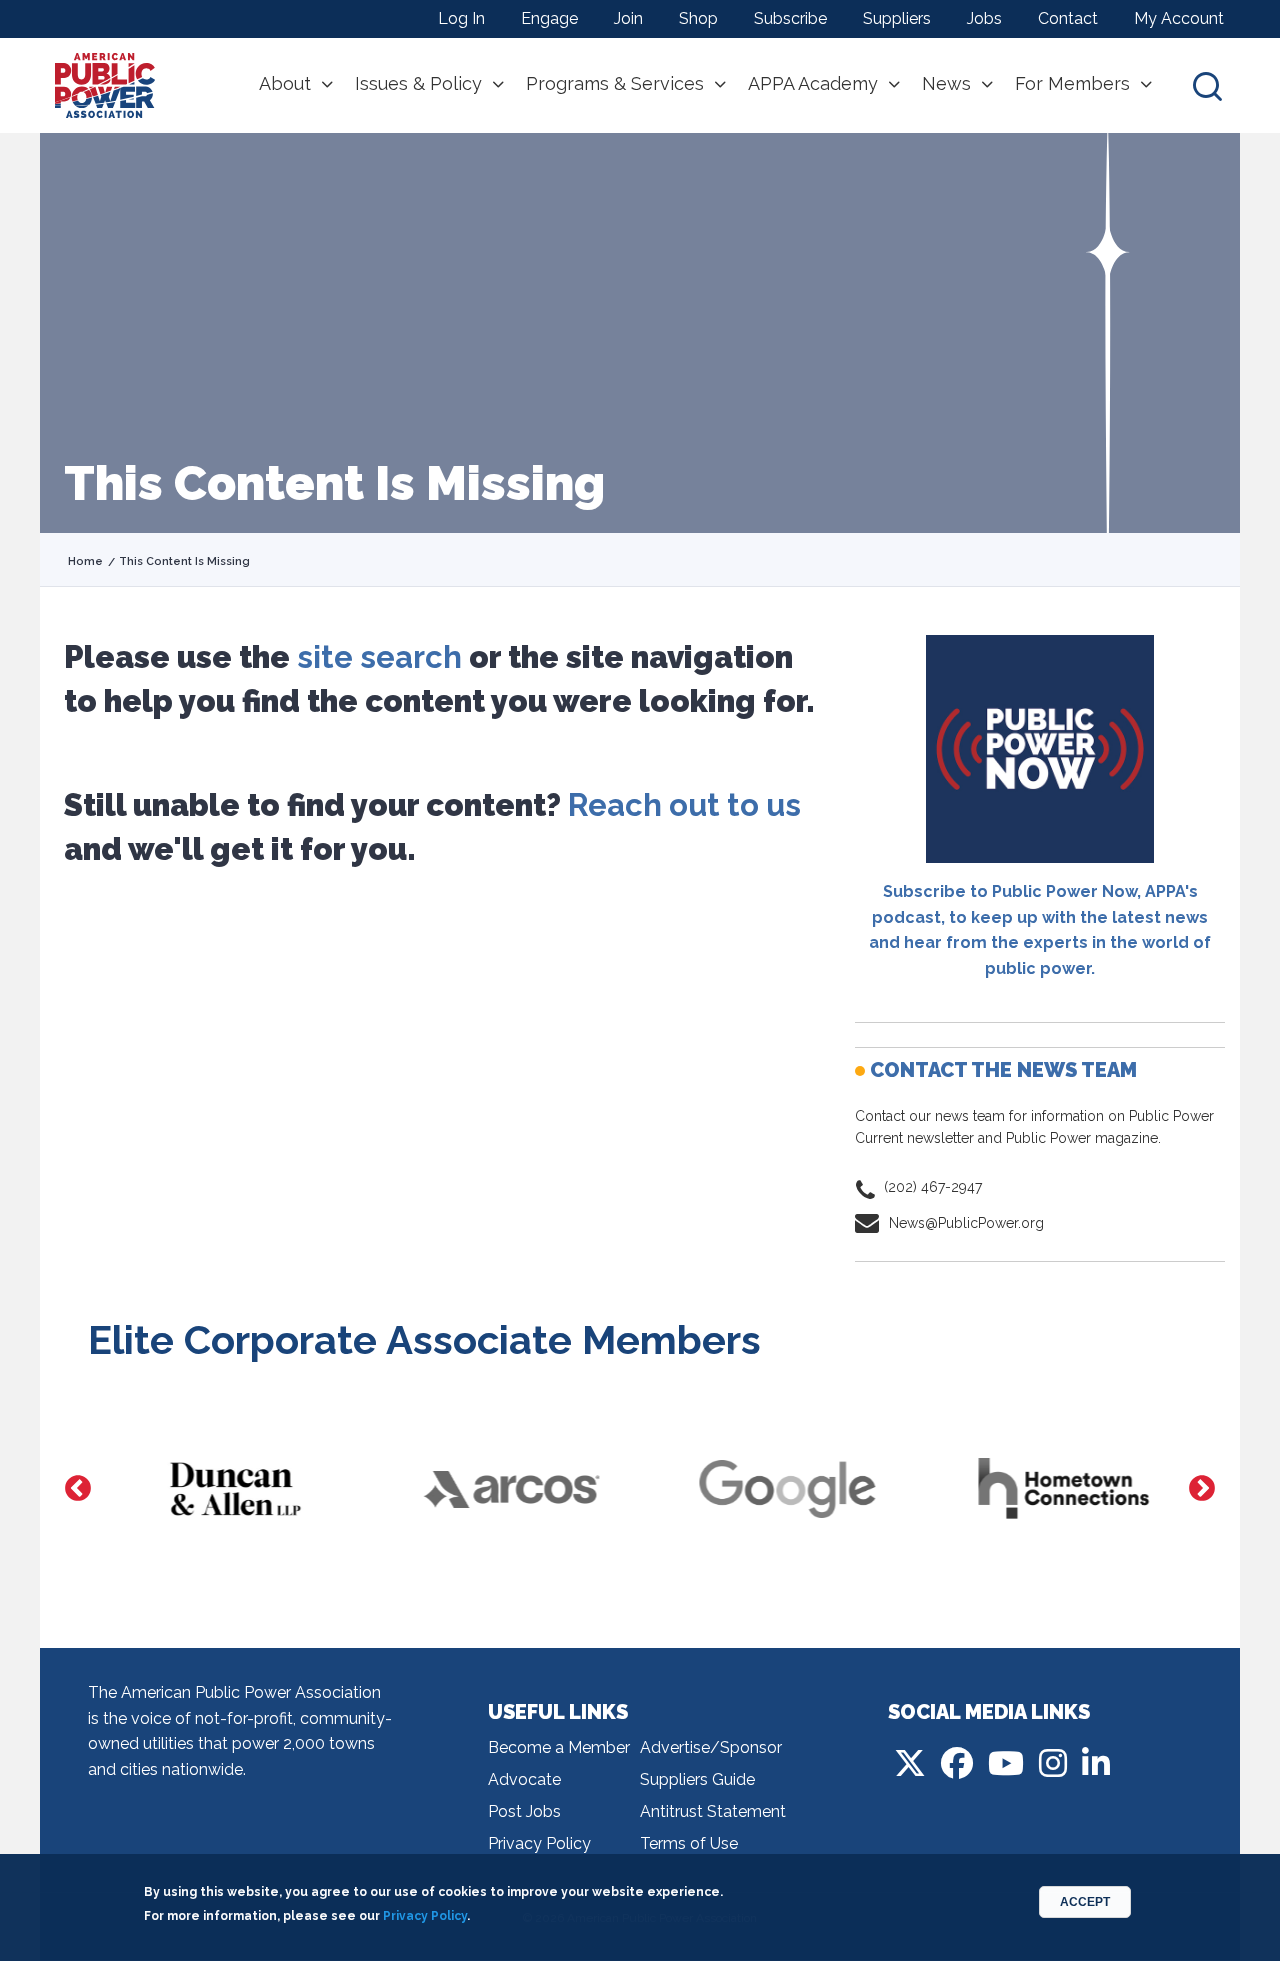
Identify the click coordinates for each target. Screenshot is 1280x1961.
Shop (698, 18)
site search (379, 657)
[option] (226, 1489)
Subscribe (790, 18)
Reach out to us (684, 805)
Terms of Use (689, 1843)
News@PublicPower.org (966, 1223)
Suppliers (897, 18)
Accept (1085, 1902)
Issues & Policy (418, 84)
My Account (1179, 18)
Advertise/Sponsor (711, 1747)
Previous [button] (78, 1489)
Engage (549, 18)
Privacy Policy (539, 1843)
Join (628, 18)
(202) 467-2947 (933, 1187)
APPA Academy (813, 84)
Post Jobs (524, 1811)
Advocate (524, 1779)
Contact (1068, 18)
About (285, 84)
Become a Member (559, 1747)
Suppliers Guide (697, 1779)
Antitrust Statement (713, 1811)
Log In (461, 18)
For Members (1072, 84)
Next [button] (1202, 1489)
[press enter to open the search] (1207, 85)
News (946, 84)
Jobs (984, 18)
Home (85, 561)
